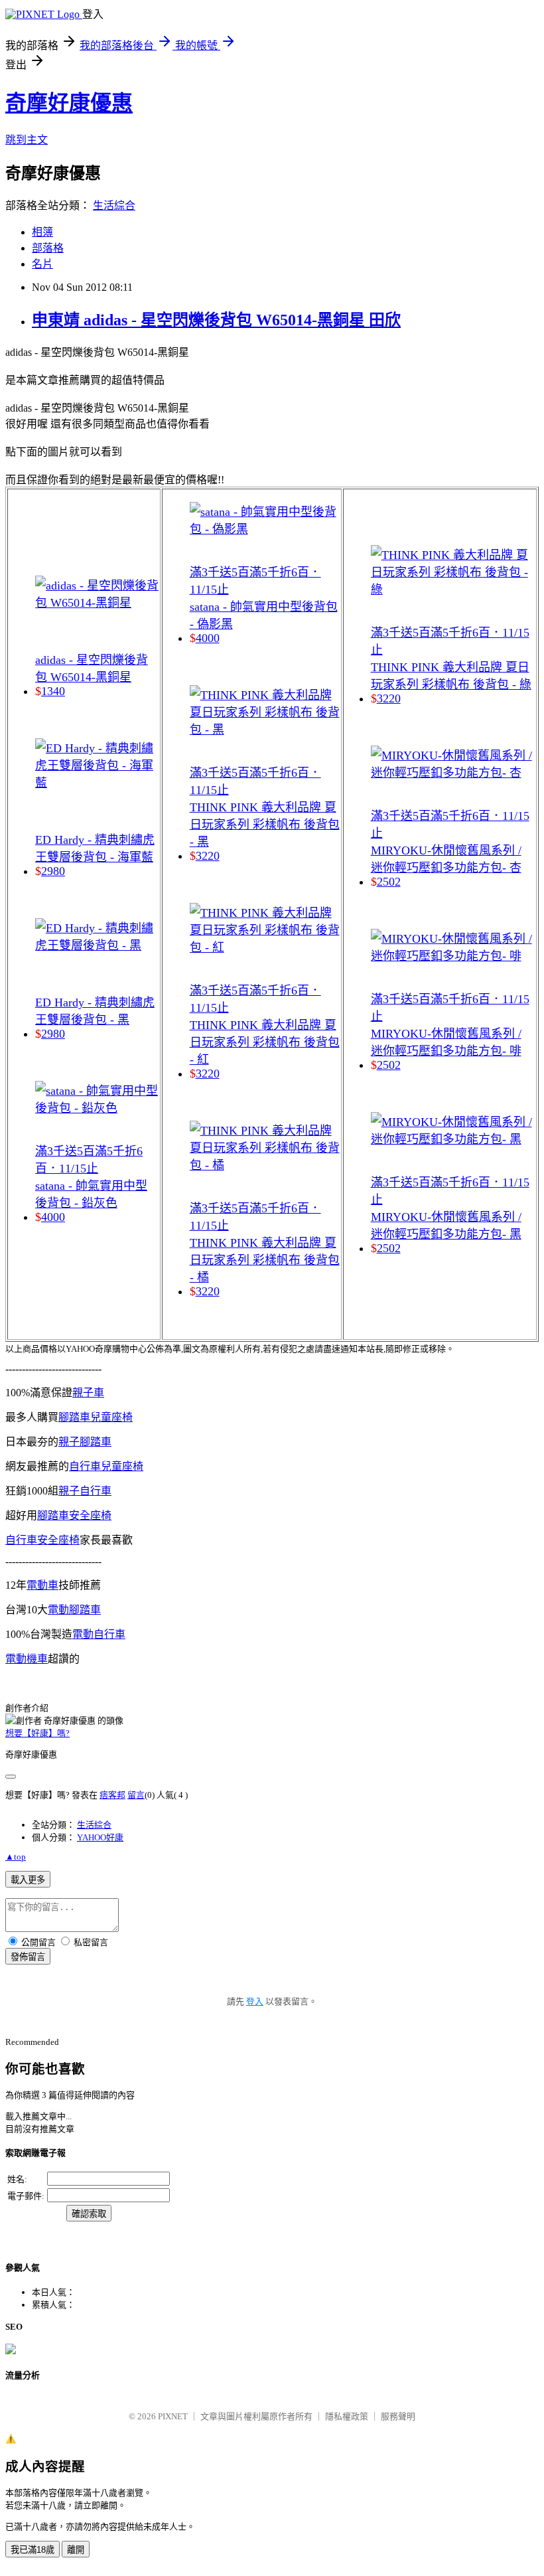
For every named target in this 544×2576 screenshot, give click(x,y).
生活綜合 (114, 205)
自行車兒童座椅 (106, 1466)
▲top (16, 1857)
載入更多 (28, 1880)
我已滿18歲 (33, 2550)
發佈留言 (28, 1957)
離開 (76, 2550)
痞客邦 (112, 1795)
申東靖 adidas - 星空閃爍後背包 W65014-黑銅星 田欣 (216, 320)
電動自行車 (99, 1634)
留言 (136, 1795)
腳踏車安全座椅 (74, 1515)
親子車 (88, 1393)
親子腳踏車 (85, 1442)
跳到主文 (27, 140)
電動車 (42, 1585)
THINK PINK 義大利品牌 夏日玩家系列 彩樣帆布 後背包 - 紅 (265, 1042)
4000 (53, 1217)
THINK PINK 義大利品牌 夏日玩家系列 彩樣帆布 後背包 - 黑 (265, 825)
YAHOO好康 (100, 1837)
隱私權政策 (347, 2416)
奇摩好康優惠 (69, 103)
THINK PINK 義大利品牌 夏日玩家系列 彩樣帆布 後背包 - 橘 (265, 1260)
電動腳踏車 (74, 1610)
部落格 (48, 248)
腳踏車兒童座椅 (96, 1417)
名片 (42, 264)
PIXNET (173, 2416)
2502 (389, 882)
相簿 (42, 232)
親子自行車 (85, 1491)
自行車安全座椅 (42, 1540)
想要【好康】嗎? (37, 1733)
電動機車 (27, 1659)
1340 (53, 691)
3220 (208, 856)
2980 (53, 871)
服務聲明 (398, 2416)
